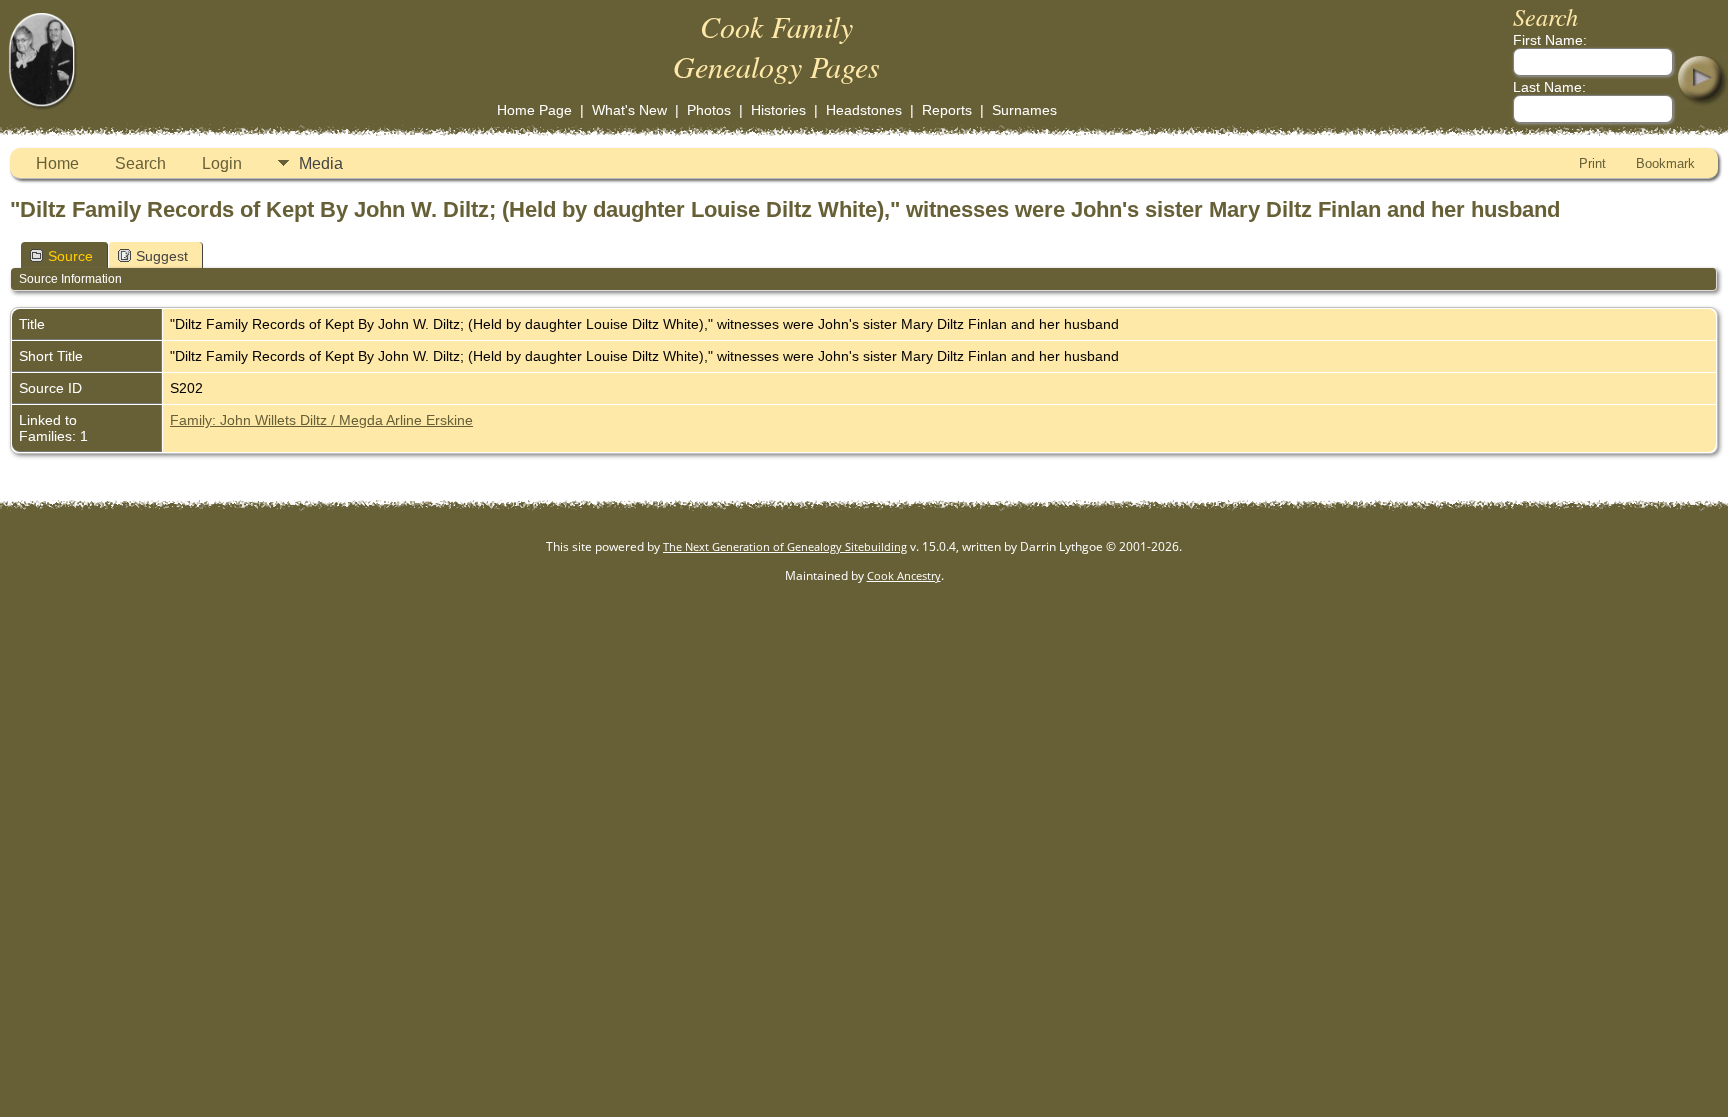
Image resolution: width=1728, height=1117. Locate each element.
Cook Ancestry (904, 575)
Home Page (534, 110)
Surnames (1024, 110)
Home (57, 163)
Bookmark (1665, 163)
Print (1592, 163)
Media (321, 163)
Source (70, 256)
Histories (778, 110)
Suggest (162, 256)
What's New (629, 110)
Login (222, 163)
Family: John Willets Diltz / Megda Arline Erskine (321, 420)
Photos (709, 110)
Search (140, 163)
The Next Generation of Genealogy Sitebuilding (785, 546)
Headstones (864, 110)
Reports (947, 110)
